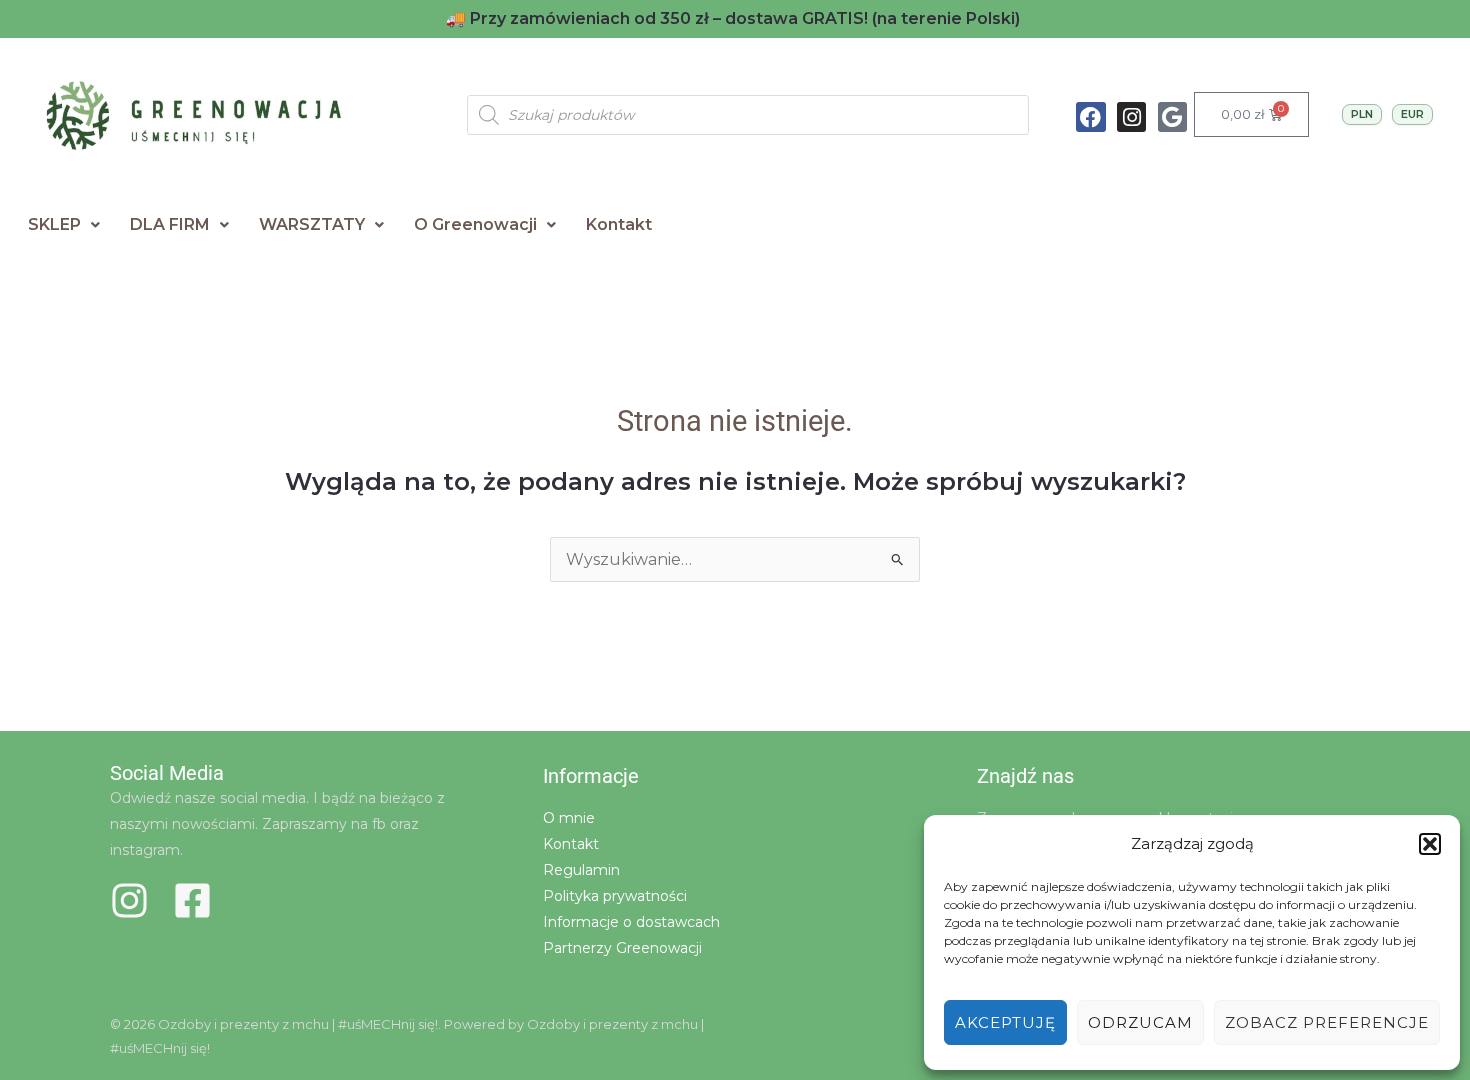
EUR (1412, 114)
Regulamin (581, 870)
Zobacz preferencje (1327, 1022)
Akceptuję (1005, 1022)
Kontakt (619, 224)
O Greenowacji (475, 224)
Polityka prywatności (615, 896)
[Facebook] (192, 900)
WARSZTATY (312, 224)
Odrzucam (1140, 1022)
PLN (1362, 114)
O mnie (569, 818)
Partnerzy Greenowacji (622, 948)
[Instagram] (129, 900)
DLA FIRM (170, 224)
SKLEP (54, 224)
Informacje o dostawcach (631, 922)
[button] (1430, 844)
